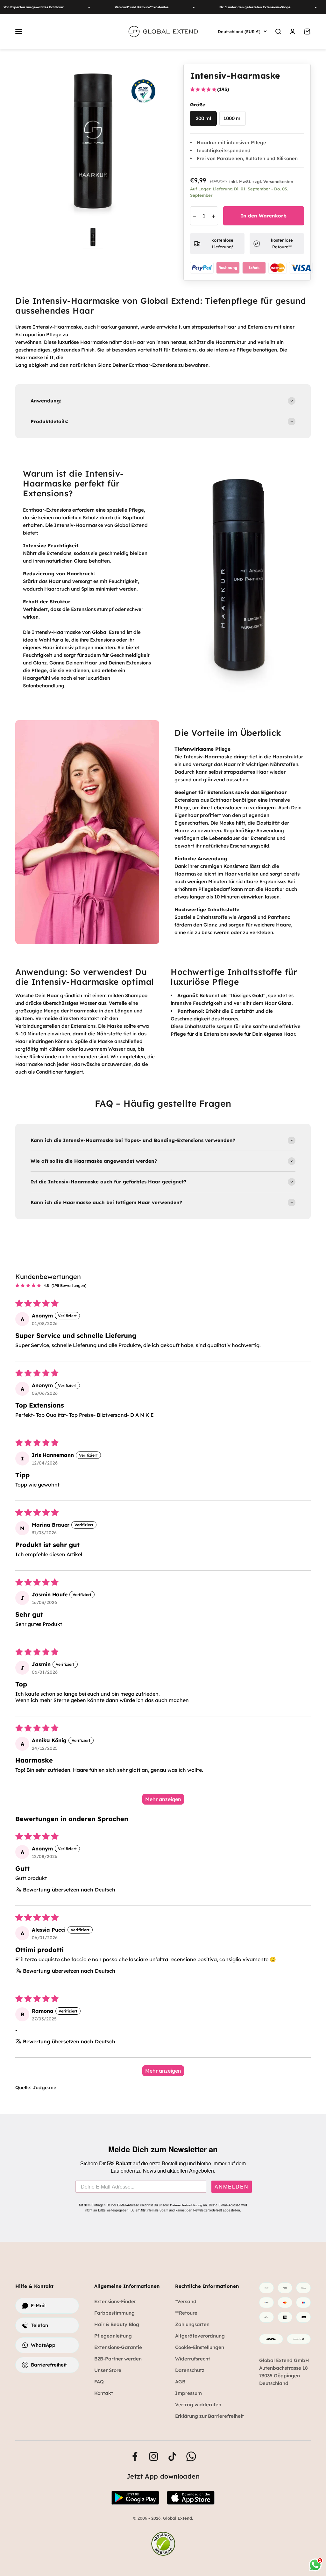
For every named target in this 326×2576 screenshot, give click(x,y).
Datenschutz (190, 2370)
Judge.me (45, 2087)
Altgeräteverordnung (200, 2336)
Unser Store (108, 2370)
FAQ (99, 2382)
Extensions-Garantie (118, 2347)
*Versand (186, 2301)
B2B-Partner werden (118, 2359)
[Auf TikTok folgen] (172, 2456)
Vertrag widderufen (198, 2405)
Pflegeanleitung (113, 2336)
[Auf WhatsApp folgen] (191, 2456)
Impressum (188, 2393)
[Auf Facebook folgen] (135, 2456)
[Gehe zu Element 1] (93, 238)
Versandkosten (278, 181)
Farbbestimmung (114, 2313)
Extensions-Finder (115, 2301)
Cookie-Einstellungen (200, 2347)
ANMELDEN (232, 2187)
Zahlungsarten (192, 2324)
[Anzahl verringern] (195, 216)
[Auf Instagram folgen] (154, 2456)
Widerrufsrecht (193, 2359)
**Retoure (186, 2313)
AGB (180, 2382)
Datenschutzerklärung (186, 2205)
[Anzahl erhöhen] (214, 216)
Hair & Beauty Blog (117, 2324)
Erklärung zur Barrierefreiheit (209, 2416)
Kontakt (104, 2393)
